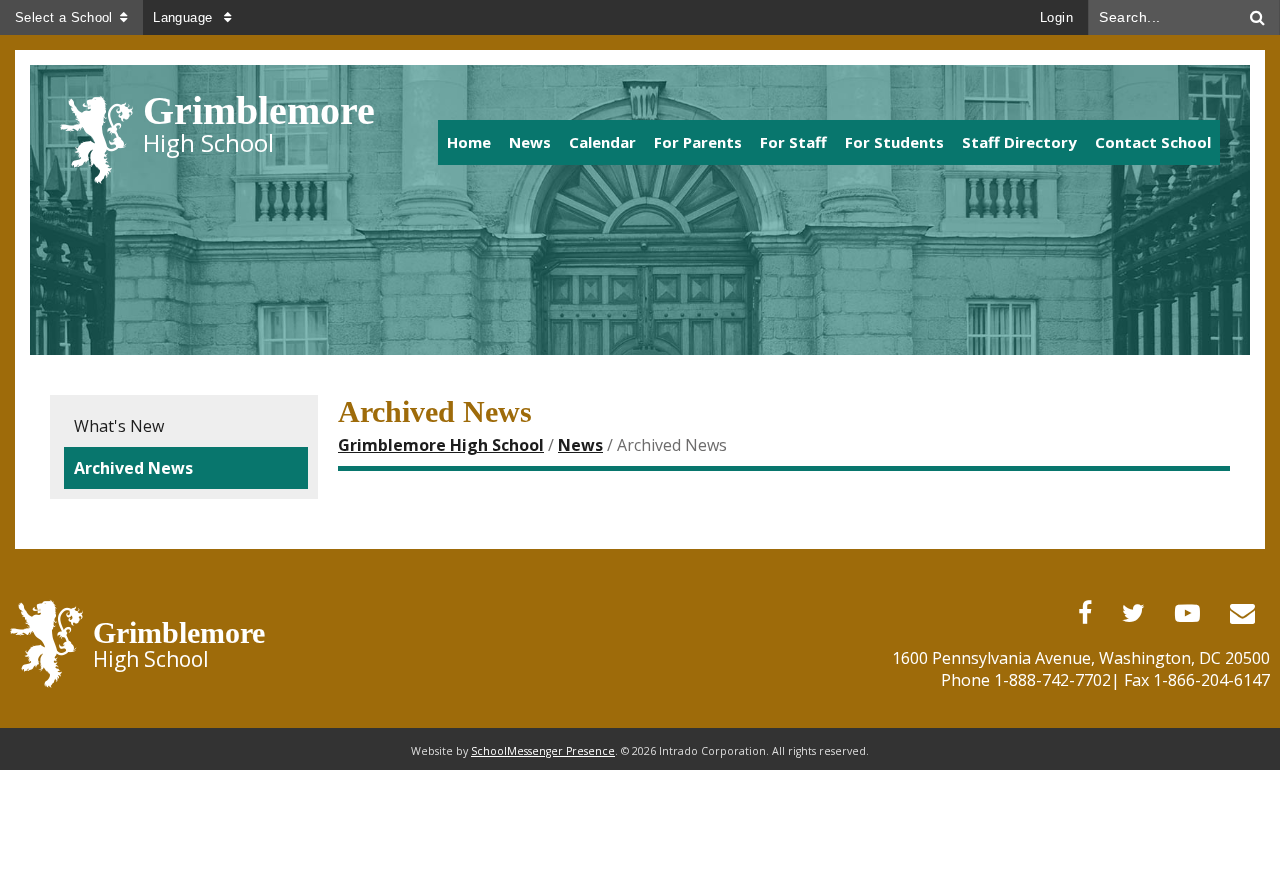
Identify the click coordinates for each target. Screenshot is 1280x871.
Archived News (133, 468)
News (580, 445)
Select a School (64, 17)
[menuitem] (469, 142)
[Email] (1242, 613)
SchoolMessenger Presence (543, 751)
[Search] (1258, 17)
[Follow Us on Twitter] (1133, 613)
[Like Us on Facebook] (1085, 613)
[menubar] (810, 142)
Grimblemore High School (441, 445)
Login (1056, 17)
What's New (119, 426)
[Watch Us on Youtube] (1187, 613)
